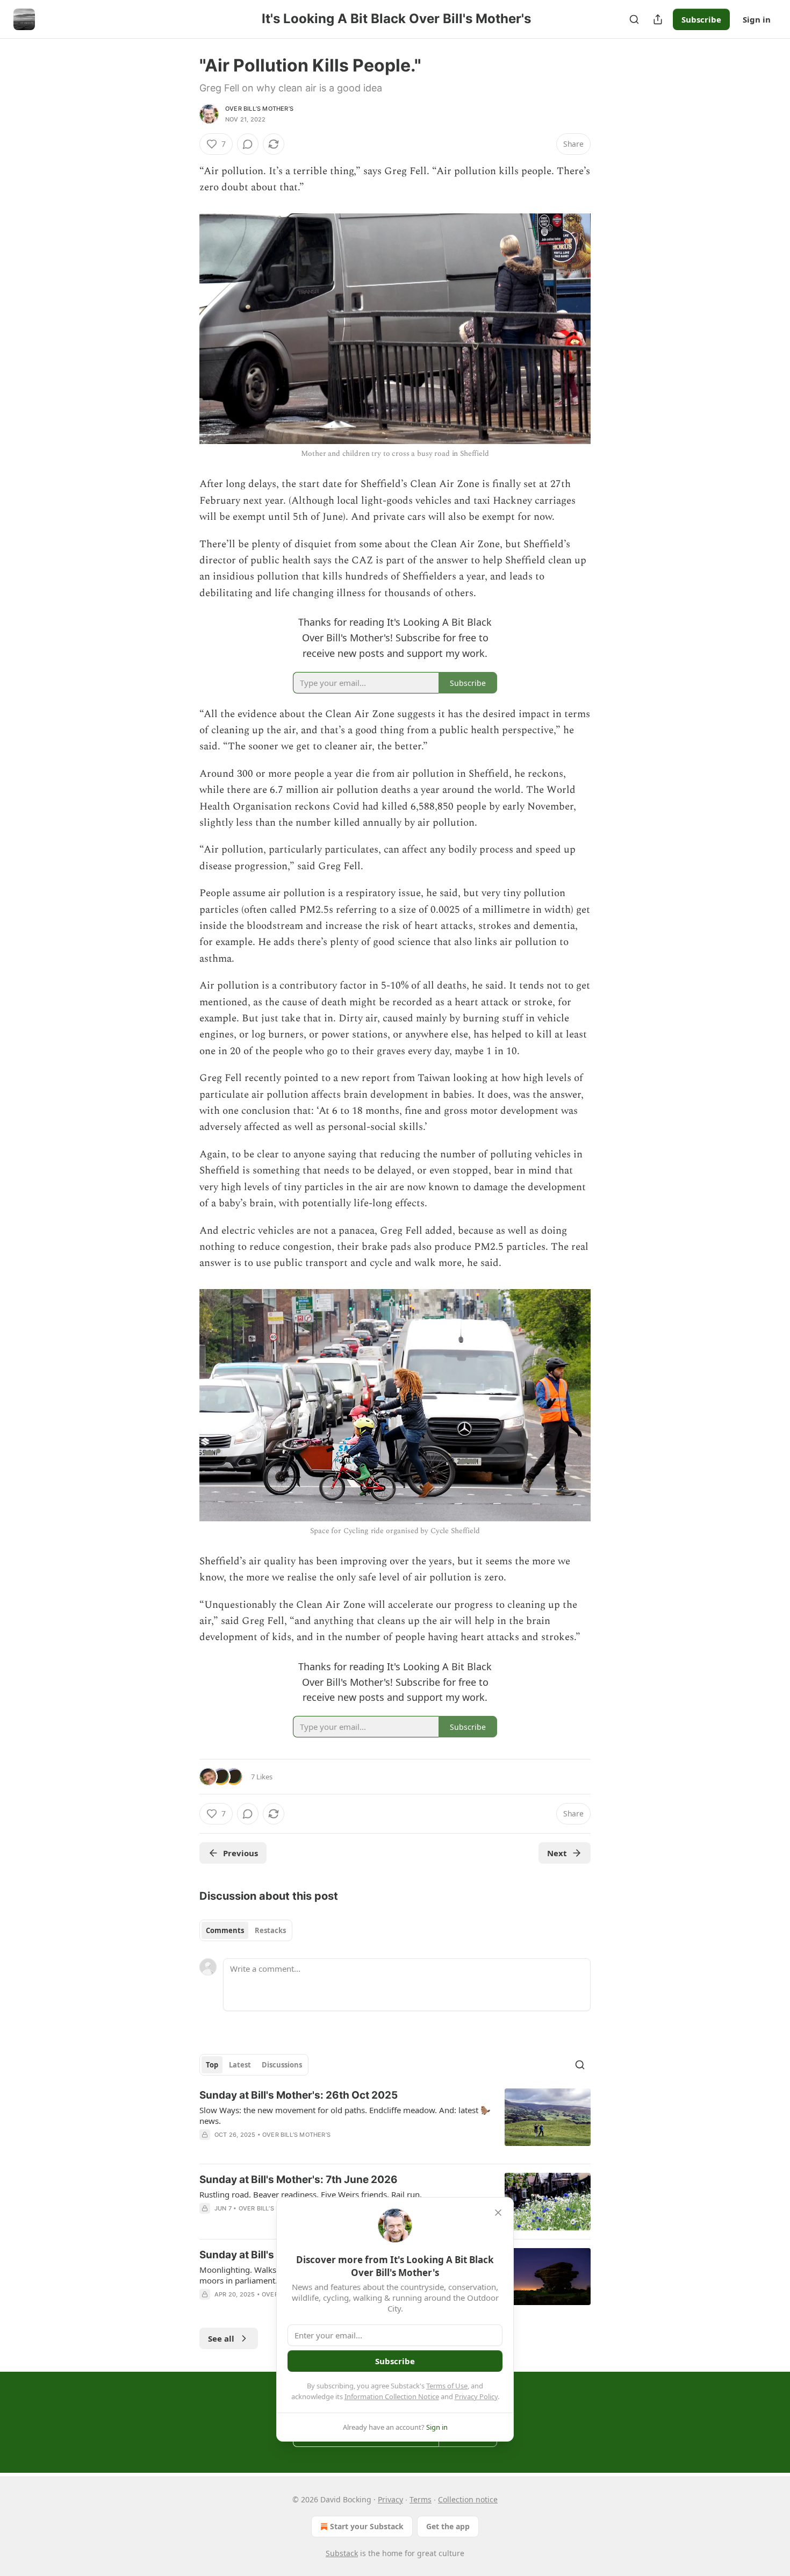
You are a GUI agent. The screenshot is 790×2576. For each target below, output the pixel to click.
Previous (240, 1853)
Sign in (757, 19)
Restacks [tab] (270, 1930)
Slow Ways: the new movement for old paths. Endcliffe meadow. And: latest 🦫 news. (345, 2115)
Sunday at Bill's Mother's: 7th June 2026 (299, 2180)
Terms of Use (447, 2386)
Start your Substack (367, 2526)
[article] (395, 2122)
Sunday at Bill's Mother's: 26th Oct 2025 (299, 2095)
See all (221, 2338)
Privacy (390, 2499)
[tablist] (246, 1930)
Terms (421, 2499)
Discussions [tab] (282, 2065)
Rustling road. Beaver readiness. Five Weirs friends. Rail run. (311, 2194)
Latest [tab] (240, 2065)
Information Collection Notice (392, 2396)
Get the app (448, 2526)
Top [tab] (212, 2065)
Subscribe (701, 19)
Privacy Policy (476, 2396)
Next (557, 1853)
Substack (342, 2553)
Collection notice (468, 2499)
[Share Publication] (658, 19)
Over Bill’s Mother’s (259, 109)
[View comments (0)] (248, 144)
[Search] (634, 19)
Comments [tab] (225, 1930)
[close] (498, 2213)
